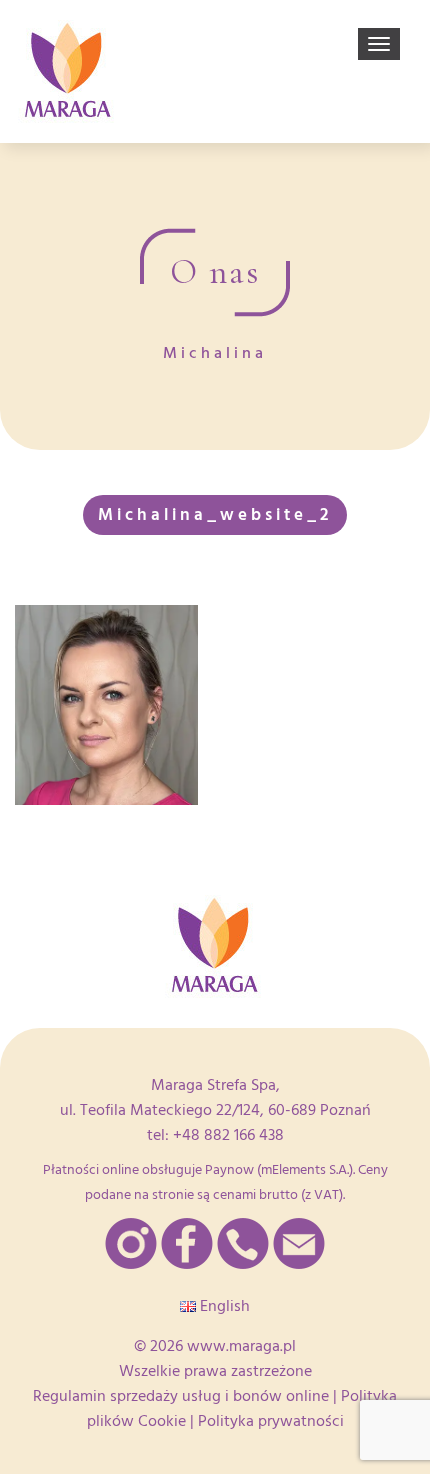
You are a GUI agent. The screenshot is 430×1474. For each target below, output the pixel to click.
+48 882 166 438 (228, 1135)
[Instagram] (131, 1243)
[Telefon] (243, 1243)
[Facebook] (187, 1243)
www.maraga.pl (241, 1346)
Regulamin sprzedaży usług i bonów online (181, 1396)
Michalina (215, 353)
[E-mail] (299, 1243)
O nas (215, 272)
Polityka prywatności (271, 1421)
